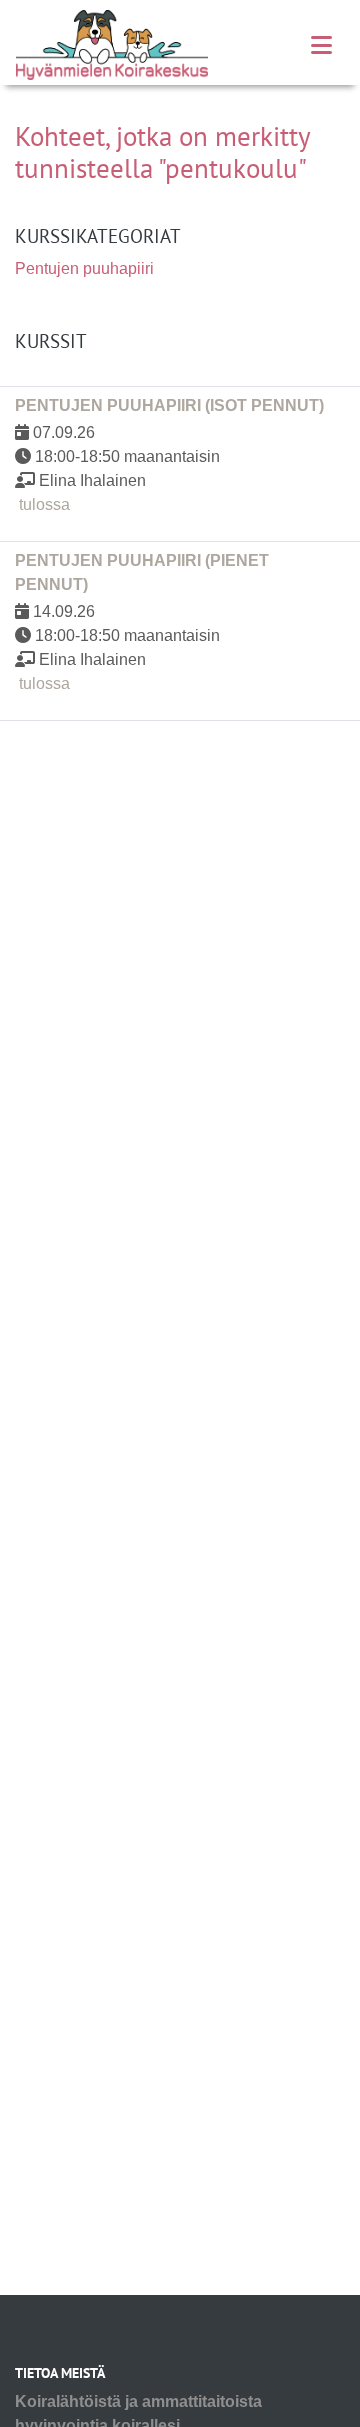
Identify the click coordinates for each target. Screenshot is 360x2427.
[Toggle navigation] (321, 45)
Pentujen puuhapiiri (84, 268)
